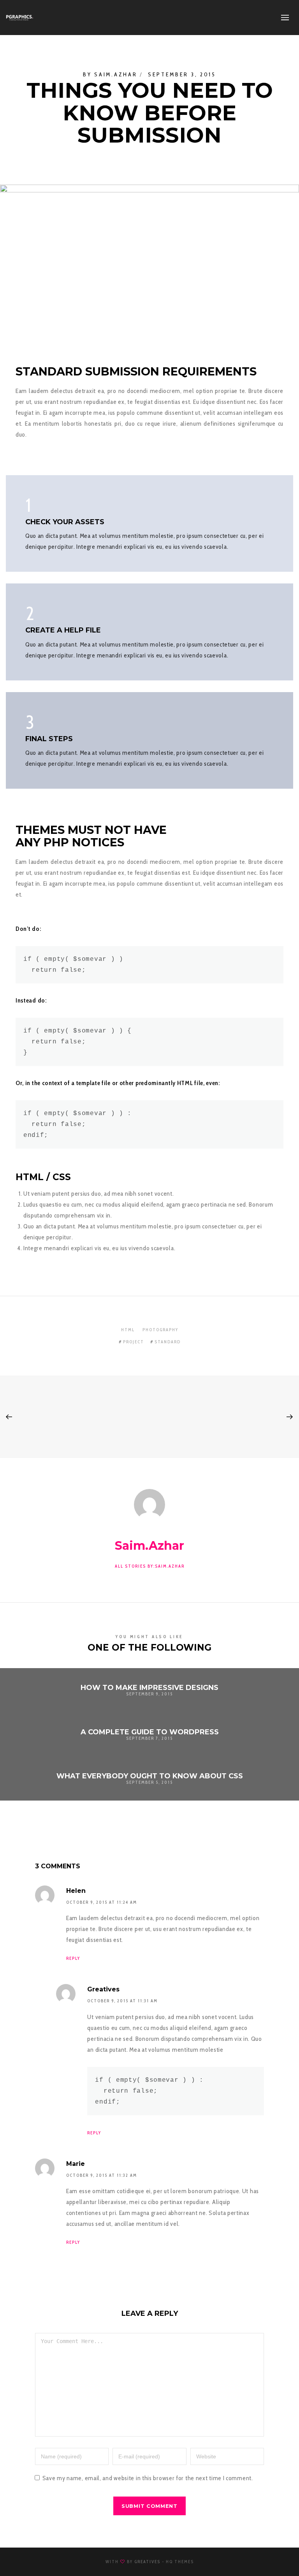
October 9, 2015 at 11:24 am (102, 1902)
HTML (128, 1330)
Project (134, 1342)
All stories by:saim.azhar (150, 1566)
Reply (73, 1958)
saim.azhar (116, 74)
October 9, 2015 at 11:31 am (122, 2001)
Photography (160, 1330)
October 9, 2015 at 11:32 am (102, 2175)
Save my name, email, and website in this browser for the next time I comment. (148, 2478)
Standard (168, 1342)
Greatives (147, 2562)
